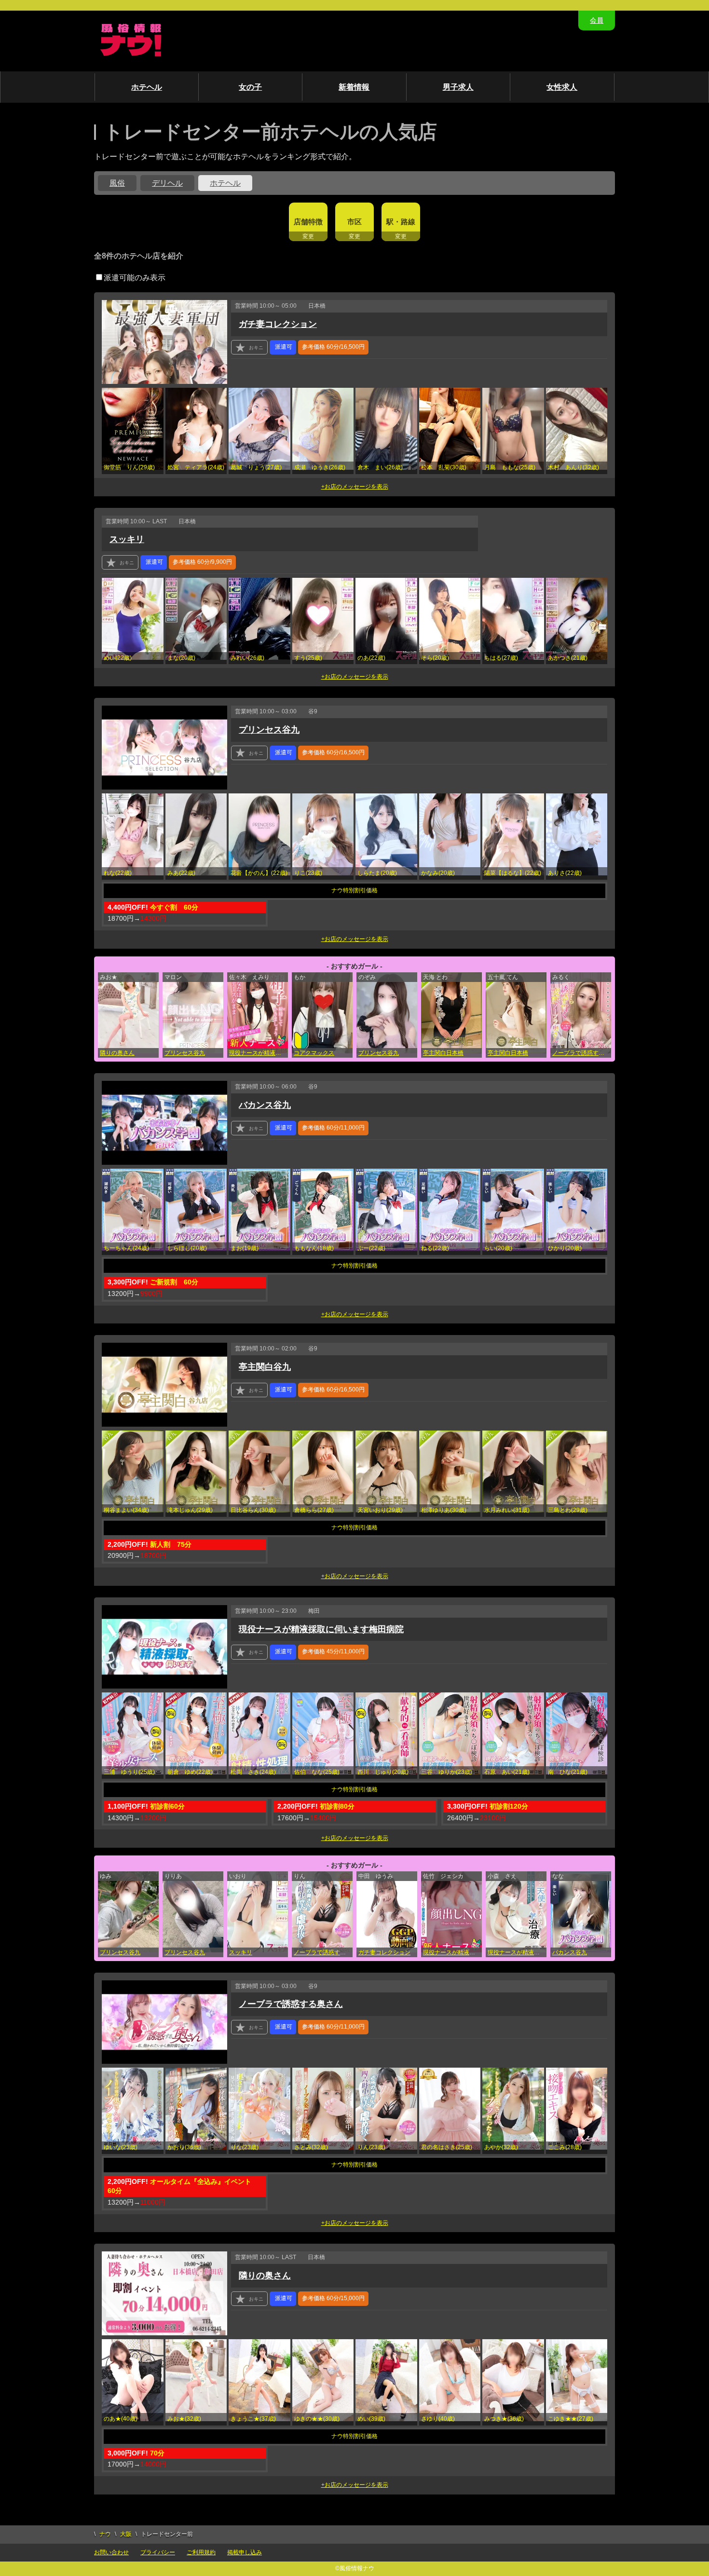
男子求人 (458, 87)
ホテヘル (147, 87)
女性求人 (562, 87)
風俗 (117, 183)
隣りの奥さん (117, 1053)
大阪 (126, 2534)
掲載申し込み (245, 2552)
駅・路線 (401, 222)
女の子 (250, 87)
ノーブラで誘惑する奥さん (582, 1053)
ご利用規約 (201, 2552)
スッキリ (127, 539)
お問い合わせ (111, 2552)
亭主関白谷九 (265, 1367)
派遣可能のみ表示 (135, 278)
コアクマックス (314, 1053)
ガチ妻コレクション (278, 324)
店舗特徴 (308, 222)
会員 (597, 20)
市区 (354, 222)
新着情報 (354, 87)
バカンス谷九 (265, 1105)
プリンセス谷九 (269, 730)
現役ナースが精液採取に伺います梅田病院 (259, 1053)
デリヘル (167, 183)
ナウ (105, 2534)
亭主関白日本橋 (443, 1053)
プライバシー (158, 2552)
